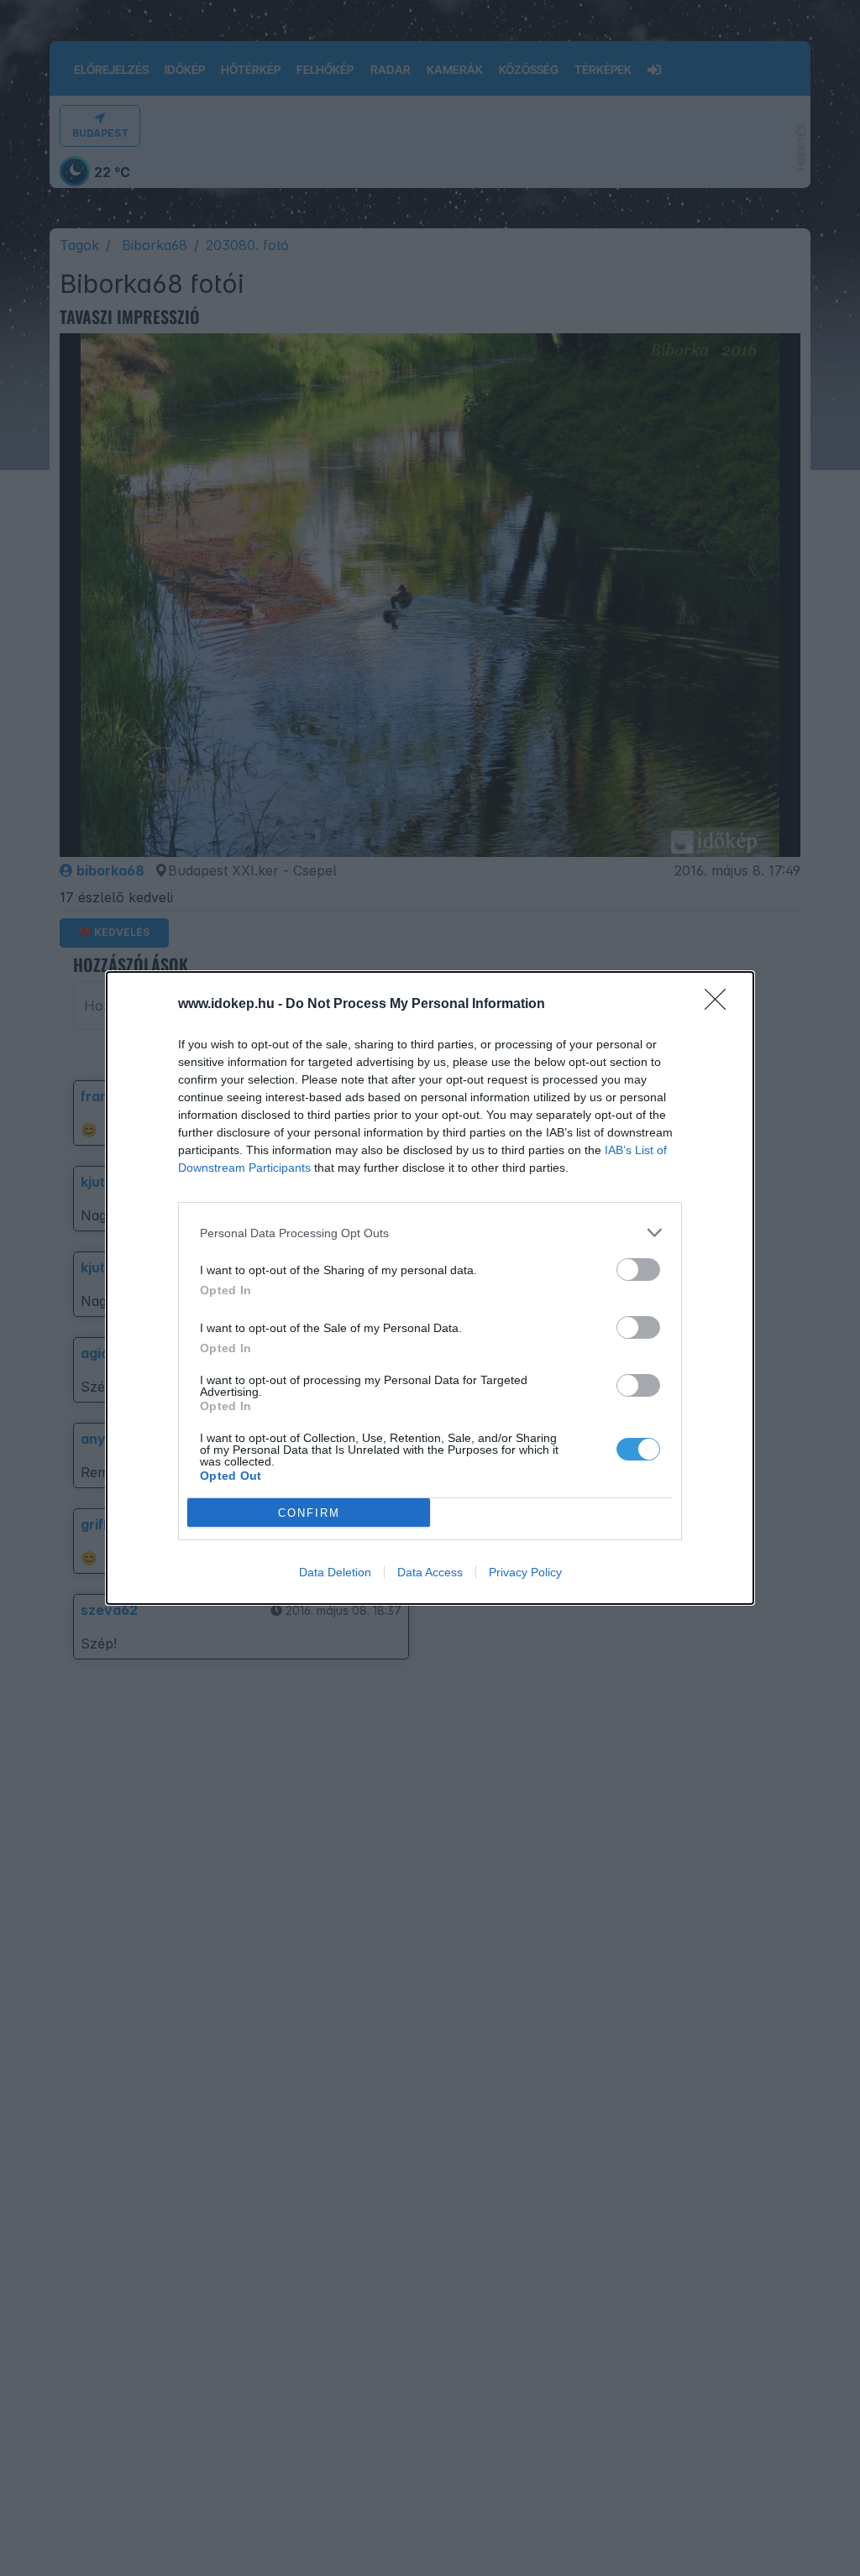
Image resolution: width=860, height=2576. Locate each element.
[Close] (721, 1005)
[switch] (638, 1270)
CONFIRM (309, 1513)
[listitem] (430, 1233)
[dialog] (430, 1288)
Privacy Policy (525, 1572)
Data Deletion (335, 1572)
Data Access (430, 1572)
